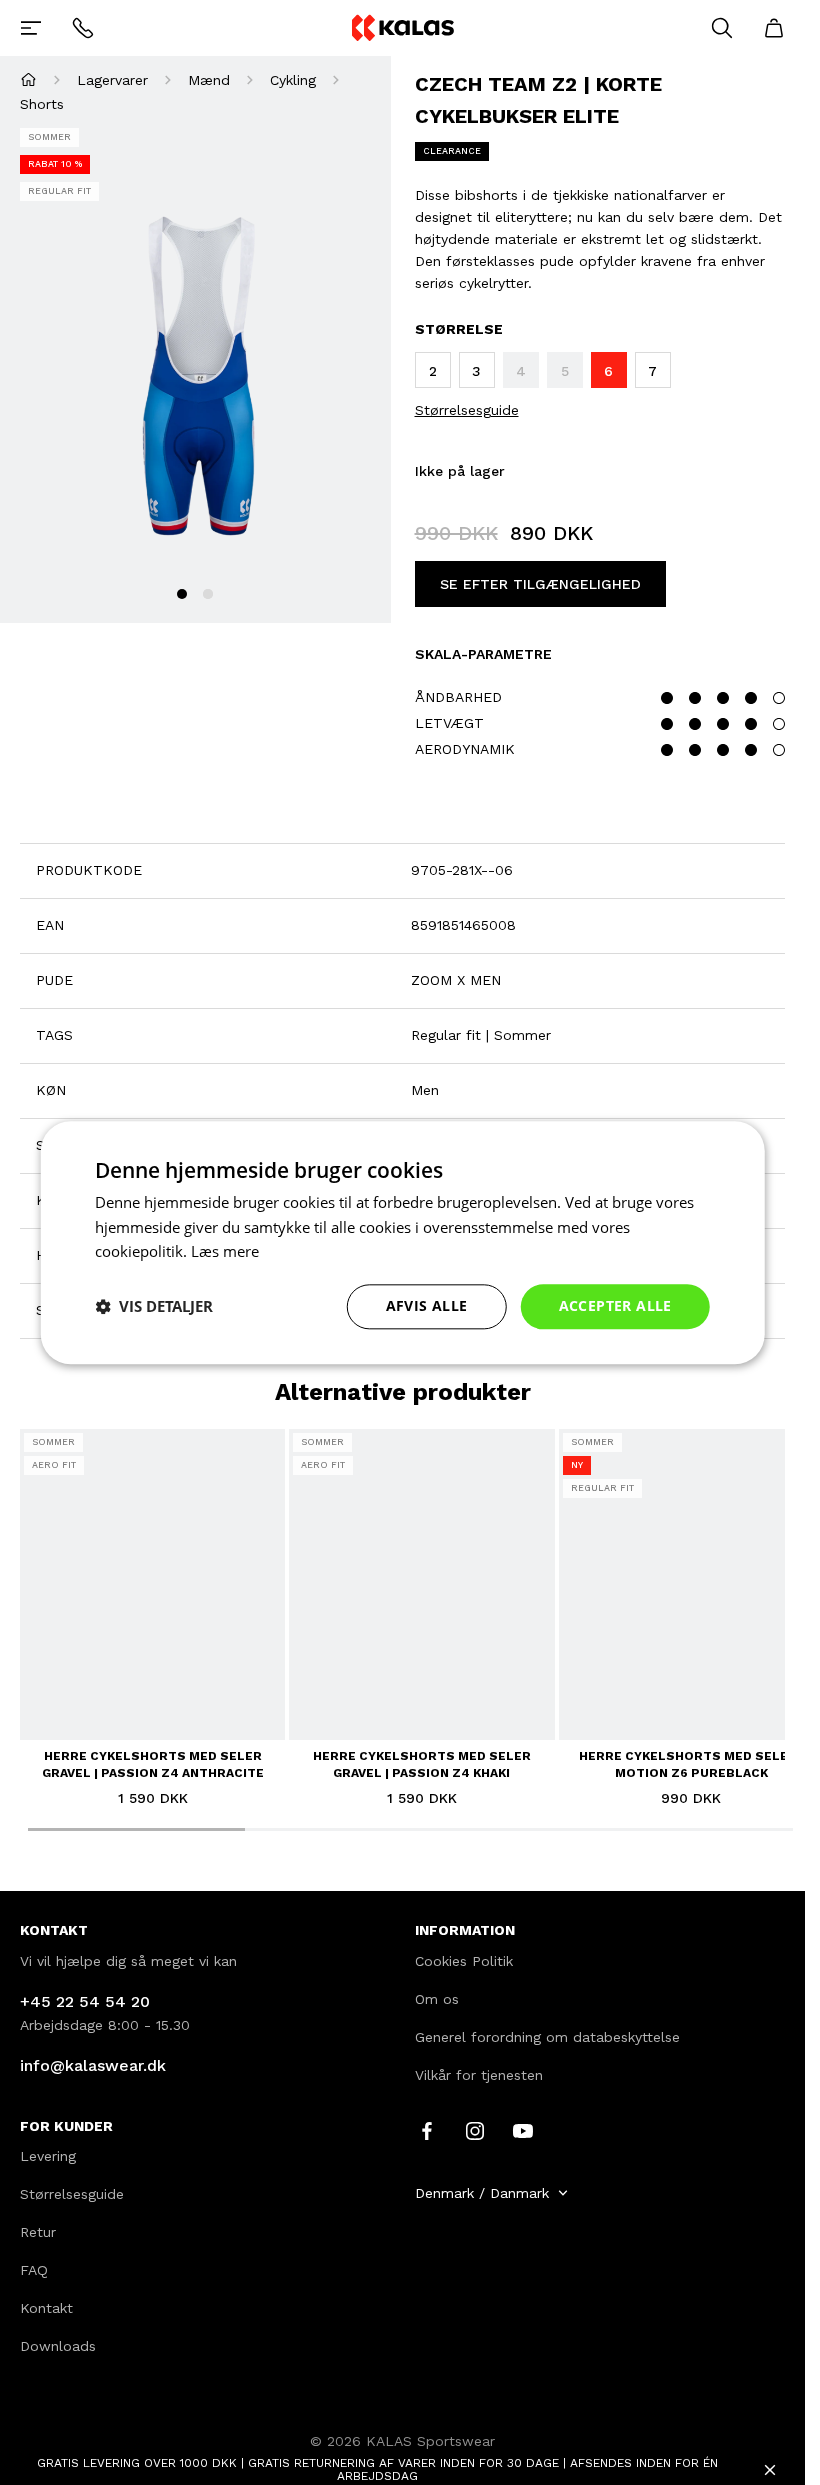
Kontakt (46, 2308)
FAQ (34, 2270)
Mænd (209, 80)
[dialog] (402, 1242)
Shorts (42, 104)
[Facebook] (427, 2129)
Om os (437, 1999)
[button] (154, 1307)
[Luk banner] (770, 2470)
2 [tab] (208, 594)
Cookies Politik (464, 1961)
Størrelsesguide (467, 410)
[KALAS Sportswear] (402, 27)
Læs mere (225, 1252)
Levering (48, 2156)
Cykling (293, 80)
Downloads (58, 2346)
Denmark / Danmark (482, 2193)
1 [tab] (182, 594)
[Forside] (28, 79)
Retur (38, 2232)
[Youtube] (523, 2129)
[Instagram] (475, 2129)
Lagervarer (112, 80)
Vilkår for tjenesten (479, 2075)
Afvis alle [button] (427, 1305)
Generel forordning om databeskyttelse (547, 2037)
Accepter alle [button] (615, 1305)
